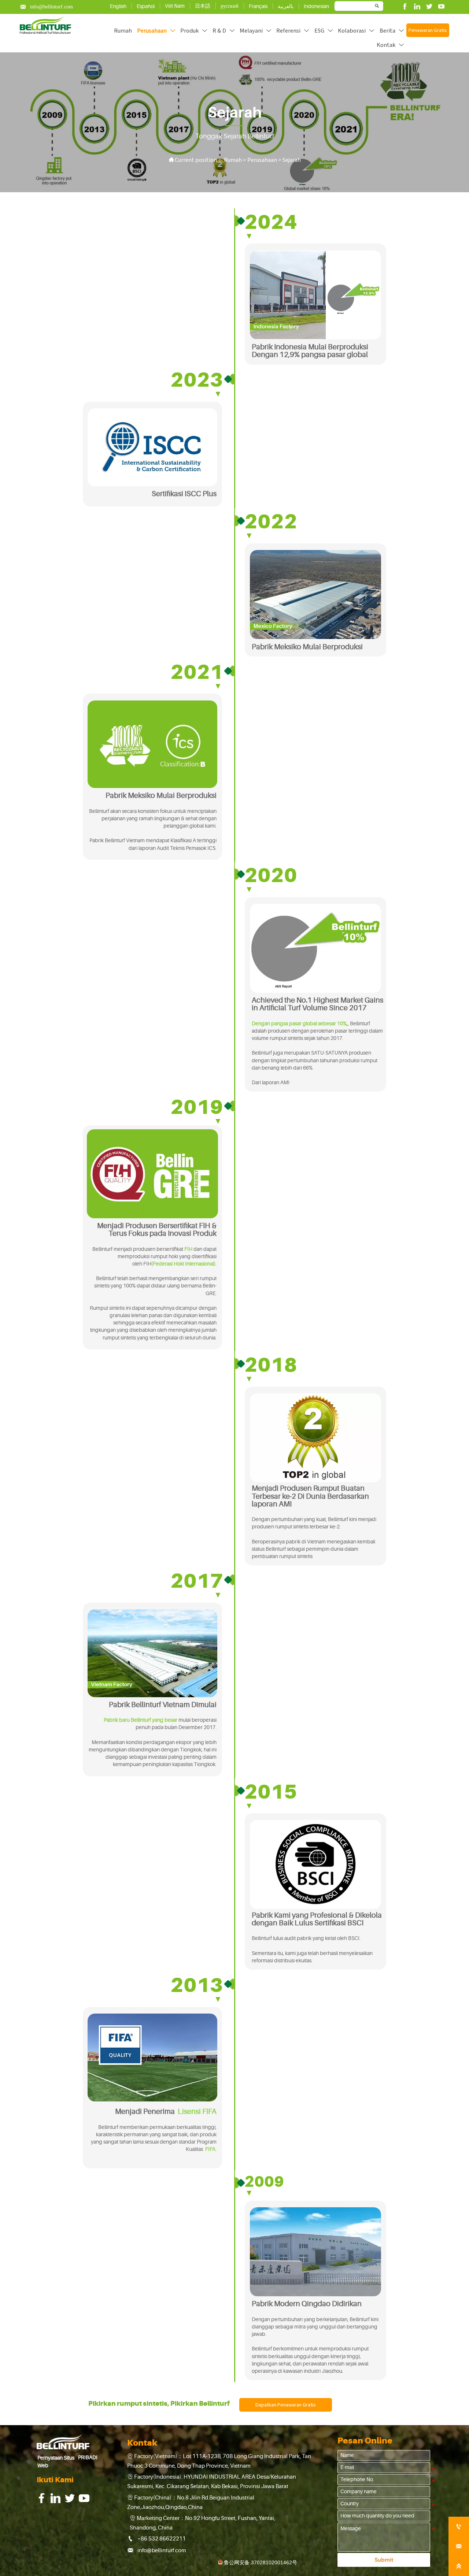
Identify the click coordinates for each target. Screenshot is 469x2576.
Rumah (233, 160)
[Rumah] (45, 25)
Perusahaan (262, 160)
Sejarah (292, 160)
